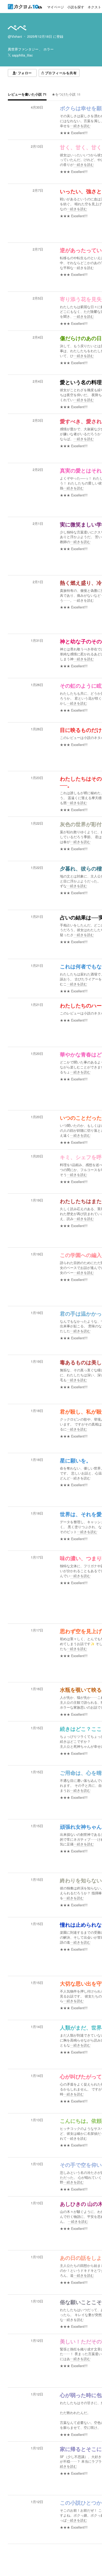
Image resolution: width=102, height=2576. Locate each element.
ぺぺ (17, 27)
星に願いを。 (76, 1461)
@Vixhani (15, 36)
